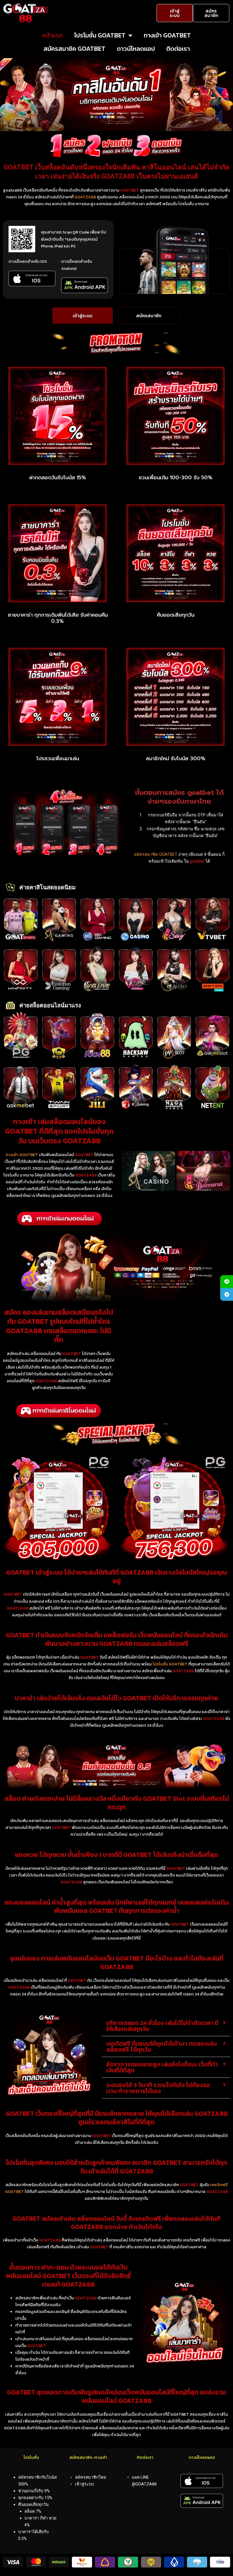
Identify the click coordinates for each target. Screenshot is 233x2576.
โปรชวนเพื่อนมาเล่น (58, 758)
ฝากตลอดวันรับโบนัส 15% (58, 478)
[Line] (227, 1282)
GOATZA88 (85, 197)
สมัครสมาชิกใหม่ (91, 2477)
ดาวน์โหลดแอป (136, 49)
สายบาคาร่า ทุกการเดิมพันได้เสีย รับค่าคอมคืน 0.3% (58, 618)
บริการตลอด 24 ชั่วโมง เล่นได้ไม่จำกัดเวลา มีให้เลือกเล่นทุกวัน (162, 2026)
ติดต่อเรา (178, 49)
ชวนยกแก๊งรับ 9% (34, 2491)
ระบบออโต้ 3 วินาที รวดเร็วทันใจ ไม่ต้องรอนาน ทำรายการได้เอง (158, 2088)
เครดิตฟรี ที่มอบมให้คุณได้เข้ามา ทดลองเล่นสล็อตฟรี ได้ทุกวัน (162, 2046)
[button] (166, 2026)
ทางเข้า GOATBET (167, 35)
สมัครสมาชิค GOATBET (74, 49)
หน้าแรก (52, 35)
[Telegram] (227, 1294)
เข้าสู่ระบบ (84, 2484)
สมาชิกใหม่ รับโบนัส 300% (176, 758)
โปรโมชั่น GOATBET (100, 35)
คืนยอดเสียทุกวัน (176, 615)
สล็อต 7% (33, 2511)
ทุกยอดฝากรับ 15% (35, 2498)
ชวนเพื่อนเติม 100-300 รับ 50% (176, 478)
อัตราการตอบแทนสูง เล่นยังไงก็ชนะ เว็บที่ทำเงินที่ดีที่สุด (162, 2067)
